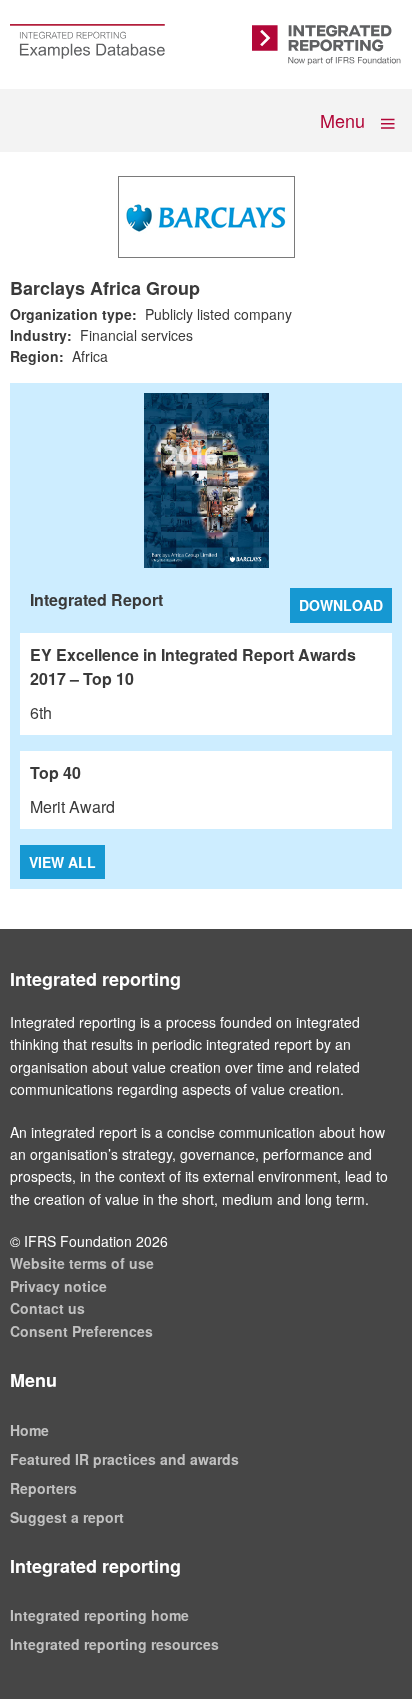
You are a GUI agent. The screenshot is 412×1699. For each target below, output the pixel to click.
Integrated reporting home (99, 1615)
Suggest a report (67, 1517)
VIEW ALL (62, 862)
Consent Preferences (81, 1331)
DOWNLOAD (341, 605)
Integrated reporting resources (114, 1644)
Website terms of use (82, 1263)
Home (29, 1430)
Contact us (47, 1308)
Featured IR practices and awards (124, 1459)
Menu (344, 119)
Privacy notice (58, 1286)
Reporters (43, 1488)
